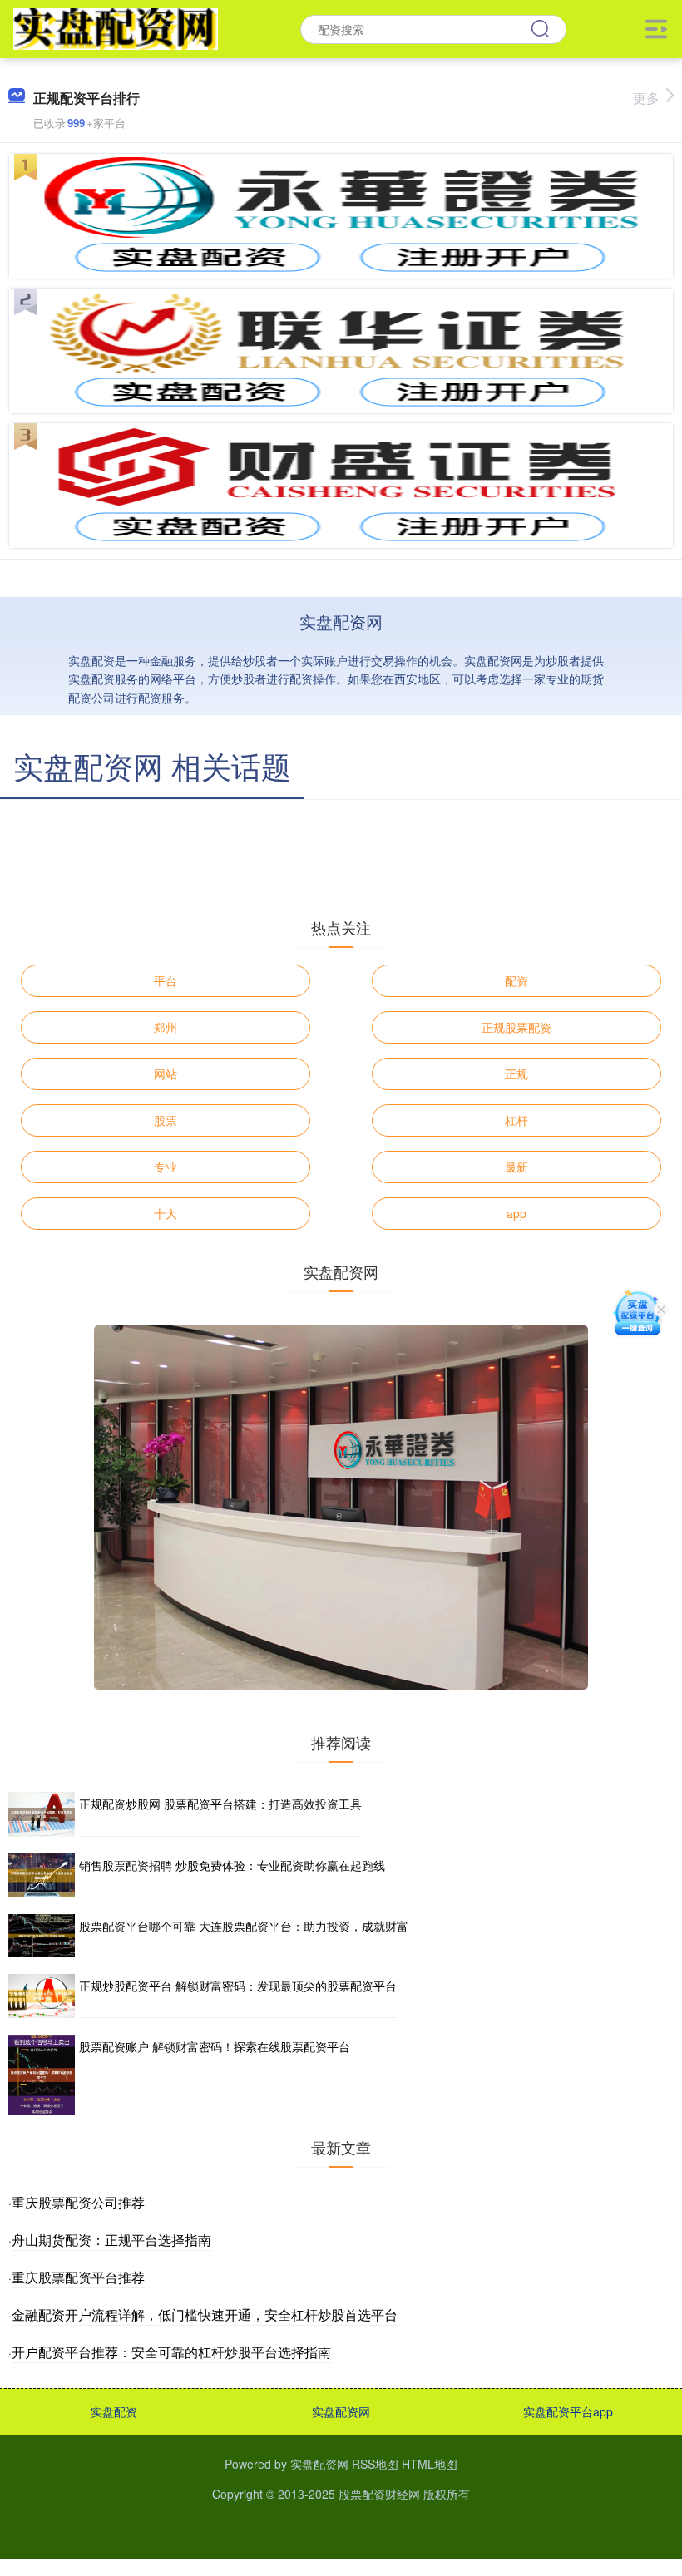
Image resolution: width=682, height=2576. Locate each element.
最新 (516, 1167)
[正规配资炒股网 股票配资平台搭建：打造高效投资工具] (42, 1814)
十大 (166, 1213)
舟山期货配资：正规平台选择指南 (111, 2240)
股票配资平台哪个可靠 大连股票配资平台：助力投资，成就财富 (244, 1926)
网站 (166, 1073)
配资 (516, 980)
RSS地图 (375, 2464)
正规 (516, 1073)
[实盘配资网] (115, 27)
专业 (166, 1167)
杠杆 (516, 1120)
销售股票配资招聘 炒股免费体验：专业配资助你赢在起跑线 (232, 1865)
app (516, 1213)
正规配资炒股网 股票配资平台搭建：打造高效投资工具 (220, 1804)
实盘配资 (114, 2411)
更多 (646, 98)
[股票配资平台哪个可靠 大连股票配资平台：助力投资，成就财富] (42, 1936)
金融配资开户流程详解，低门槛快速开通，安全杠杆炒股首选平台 (205, 2314)
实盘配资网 (341, 2411)
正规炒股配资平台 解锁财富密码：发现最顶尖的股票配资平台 (238, 1986)
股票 (166, 1120)
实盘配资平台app (568, 2411)
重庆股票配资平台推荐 (78, 2277)
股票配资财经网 (379, 2494)
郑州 (166, 1027)
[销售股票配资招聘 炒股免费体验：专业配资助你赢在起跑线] (42, 1875)
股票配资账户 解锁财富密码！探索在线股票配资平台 (215, 2046)
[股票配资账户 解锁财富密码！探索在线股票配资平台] (42, 2075)
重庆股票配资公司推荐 (78, 2202)
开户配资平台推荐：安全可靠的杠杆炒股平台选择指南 (171, 2352)
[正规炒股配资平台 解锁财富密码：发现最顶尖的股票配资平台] (42, 1996)
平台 (166, 980)
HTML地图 (430, 2464)
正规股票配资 (516, 1027)
